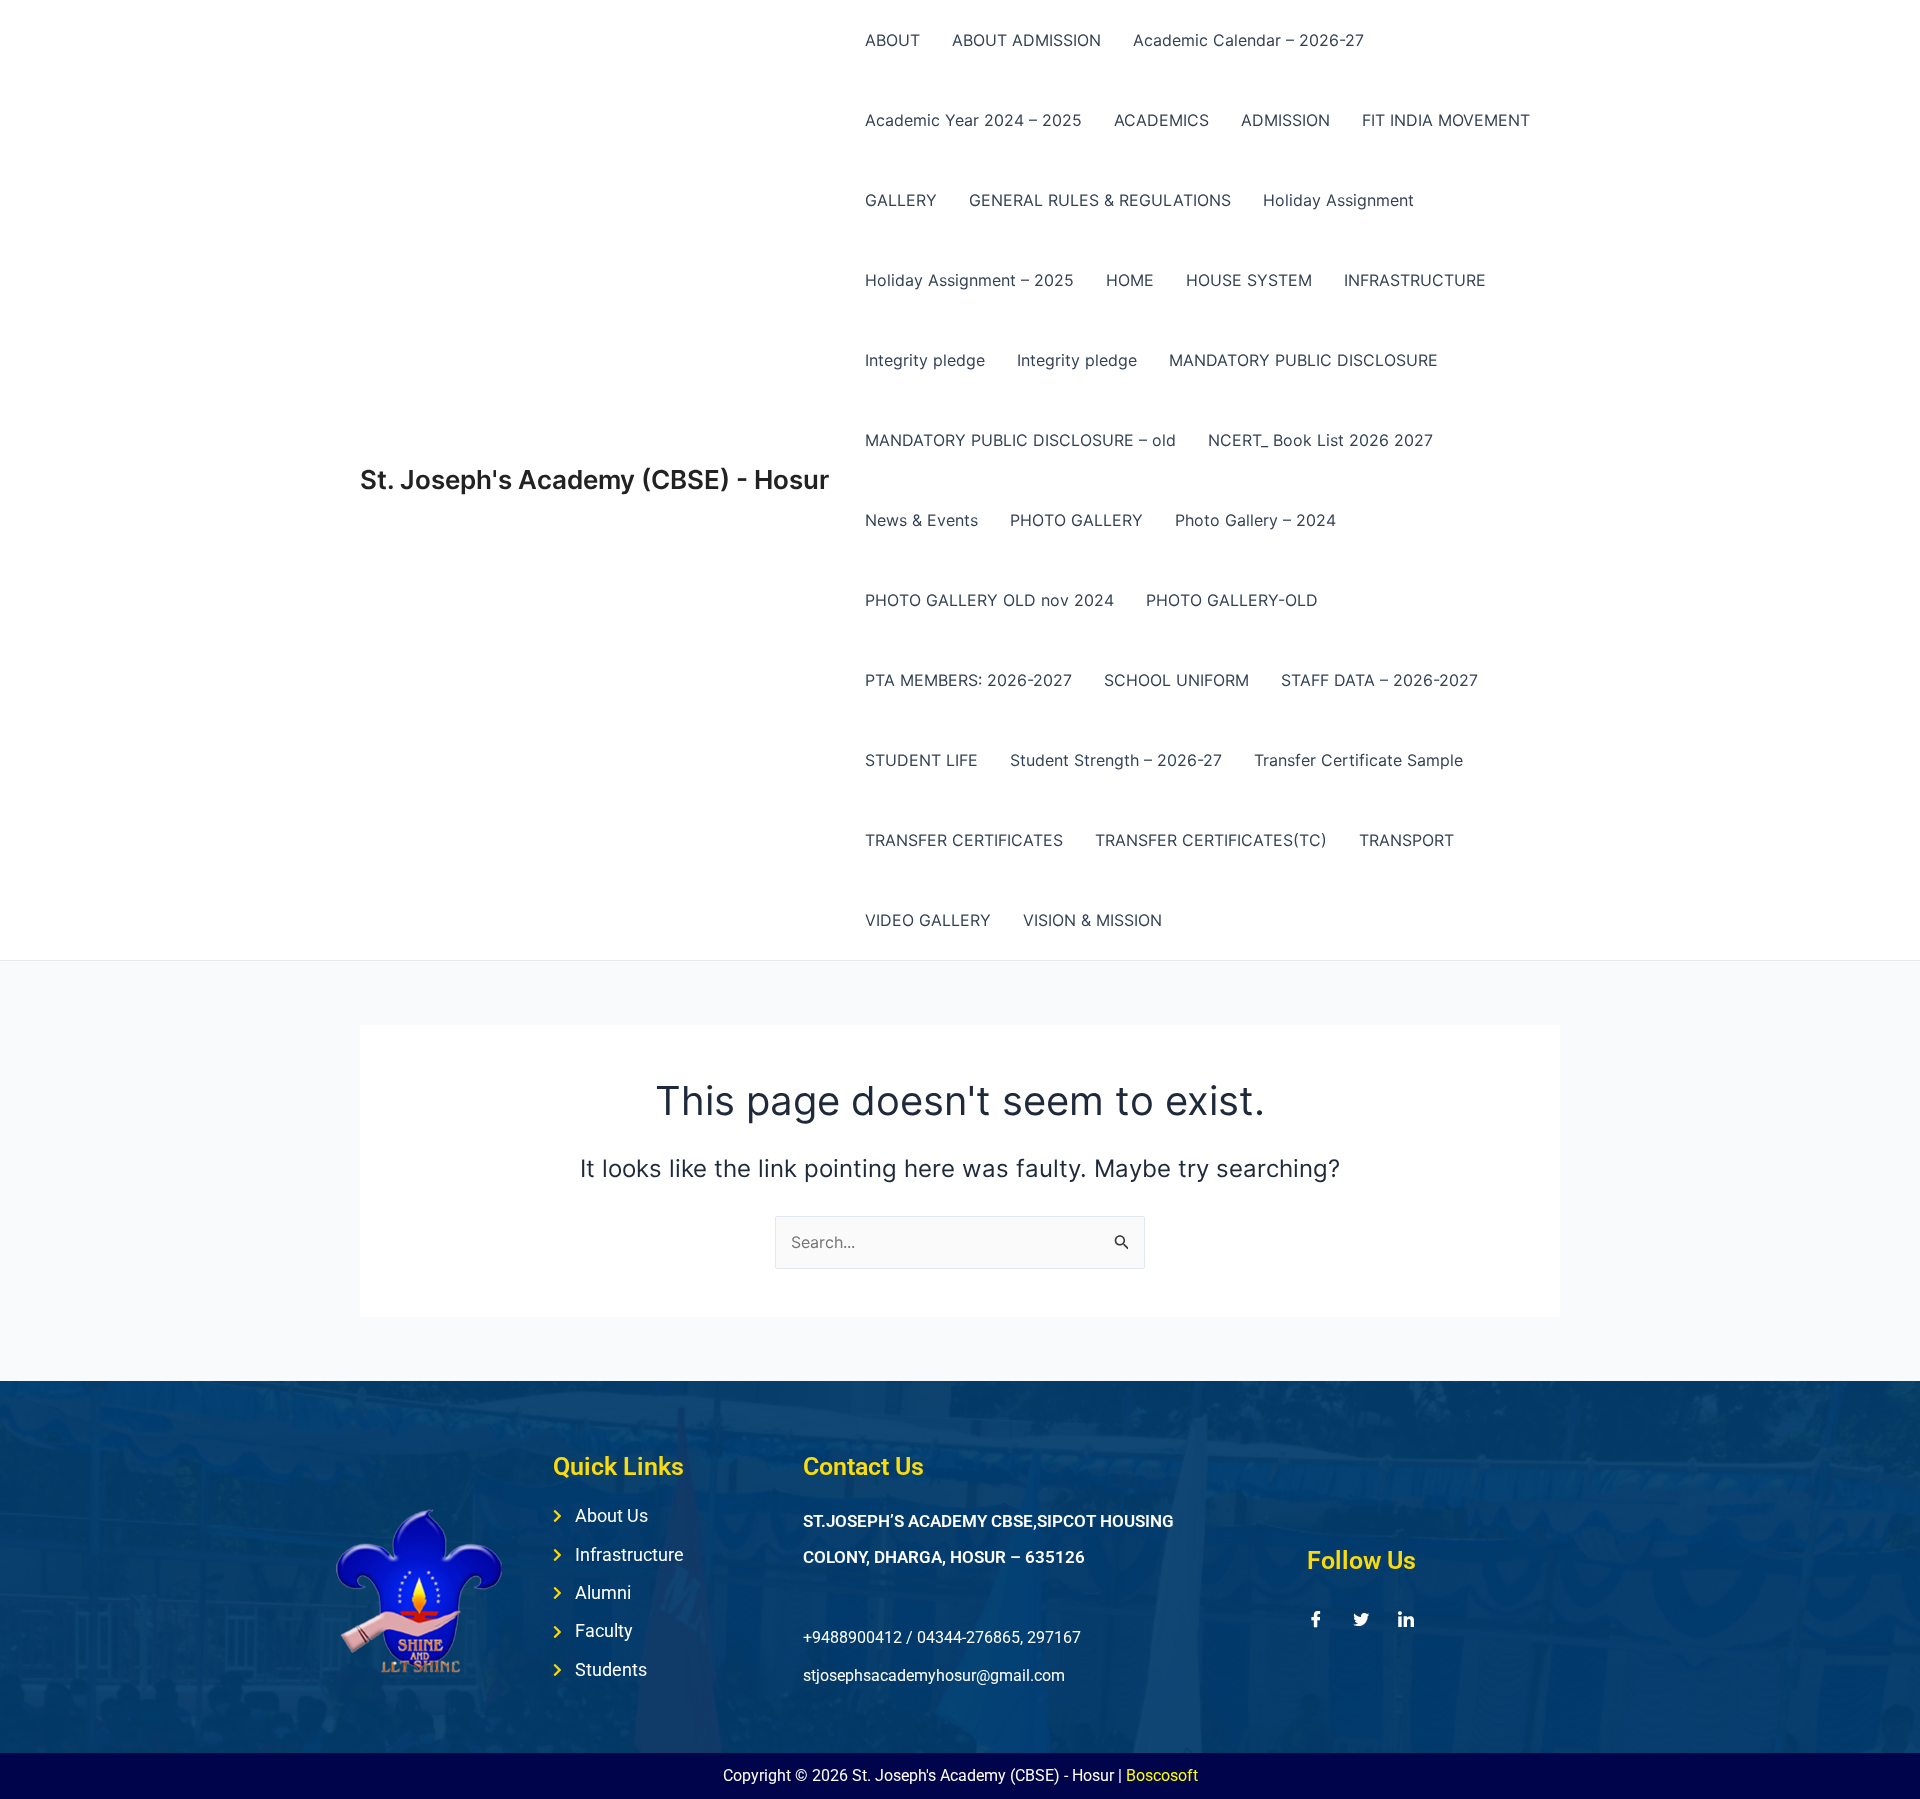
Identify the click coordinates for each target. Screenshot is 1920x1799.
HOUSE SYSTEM (1249, 280)
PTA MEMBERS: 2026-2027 (968, 680)
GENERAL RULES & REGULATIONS (1100, 200)
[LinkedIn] (1406, 1618)
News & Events (921, 520)
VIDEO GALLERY (928, 920)
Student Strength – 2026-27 (1116, 760)
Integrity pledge (925, 360)
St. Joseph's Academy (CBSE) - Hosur (594, 479)
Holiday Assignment (1338, 200)
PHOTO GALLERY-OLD (1232, 600)
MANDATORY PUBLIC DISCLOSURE (1303, 360)
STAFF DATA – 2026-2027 (1379, 680)
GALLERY (901, 200)
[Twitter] (1361, 1618)
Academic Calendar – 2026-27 (1248, 40)
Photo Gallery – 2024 (1255, 520)
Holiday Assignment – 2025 (969, 280)
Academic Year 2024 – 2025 (973, 120)
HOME (1130, 280)
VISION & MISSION (1092, 920)
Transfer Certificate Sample (1358, 760)
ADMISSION (1285, 120)
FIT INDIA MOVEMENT (1446, 120)
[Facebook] (1316, 1618)
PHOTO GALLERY (1076, 520)
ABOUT (892, 40)
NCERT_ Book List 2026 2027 (1320, 440)
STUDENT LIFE (921, 760)
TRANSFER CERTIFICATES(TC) (1211, 840)
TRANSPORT (1406, 840)
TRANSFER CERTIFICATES (964, 840)
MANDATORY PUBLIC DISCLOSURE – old (1020, 440)
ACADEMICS (1161, 120)
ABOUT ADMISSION (1026, 40)
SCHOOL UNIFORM (1176, 680)
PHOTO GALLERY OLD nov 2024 (989, 600)
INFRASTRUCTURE (1415, 280)
